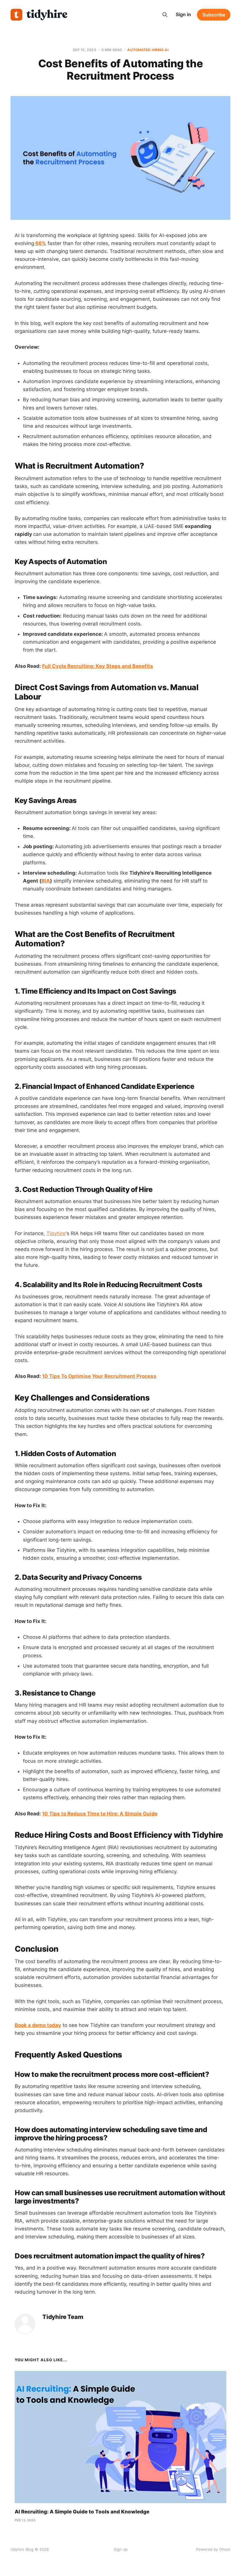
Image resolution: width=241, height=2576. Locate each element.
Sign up (121, 2549)
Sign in (183, 14)
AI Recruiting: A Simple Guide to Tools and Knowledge (82, 2512)
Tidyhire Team (63, 2317)
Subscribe (214, 15)
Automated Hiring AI (148, 50)
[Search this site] (165, 15)
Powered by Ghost (213, 2549)
